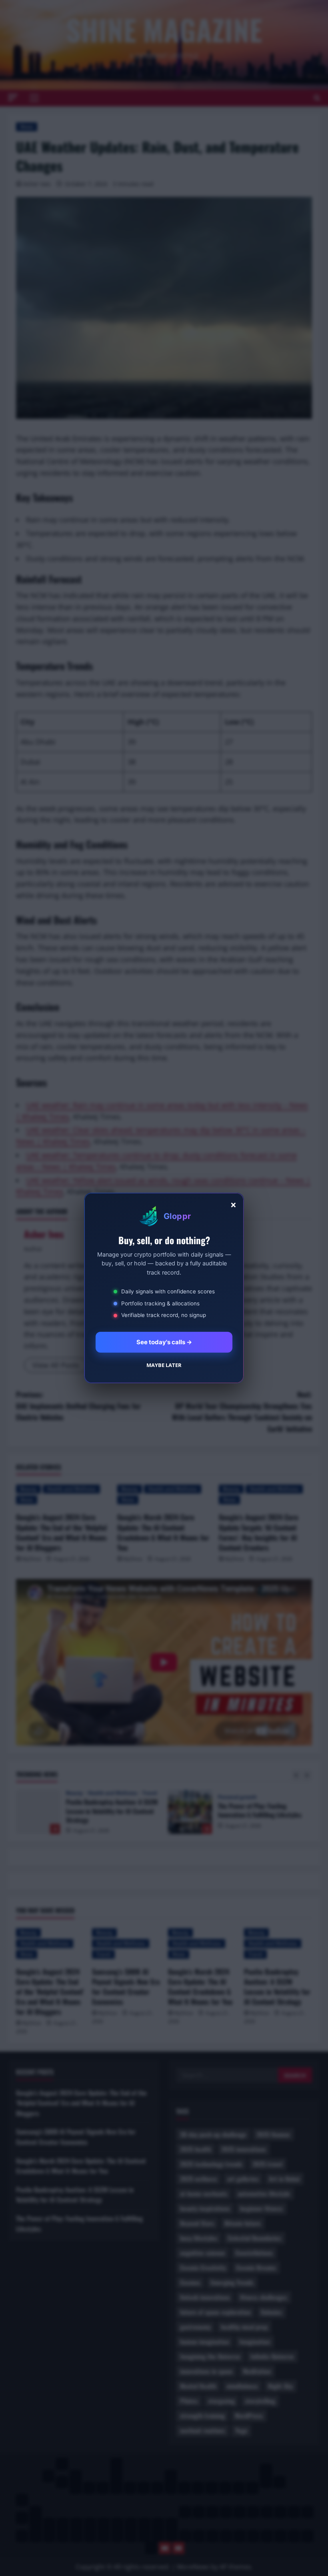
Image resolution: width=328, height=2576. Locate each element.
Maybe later (164, 1365)
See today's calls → (164, 1342)
